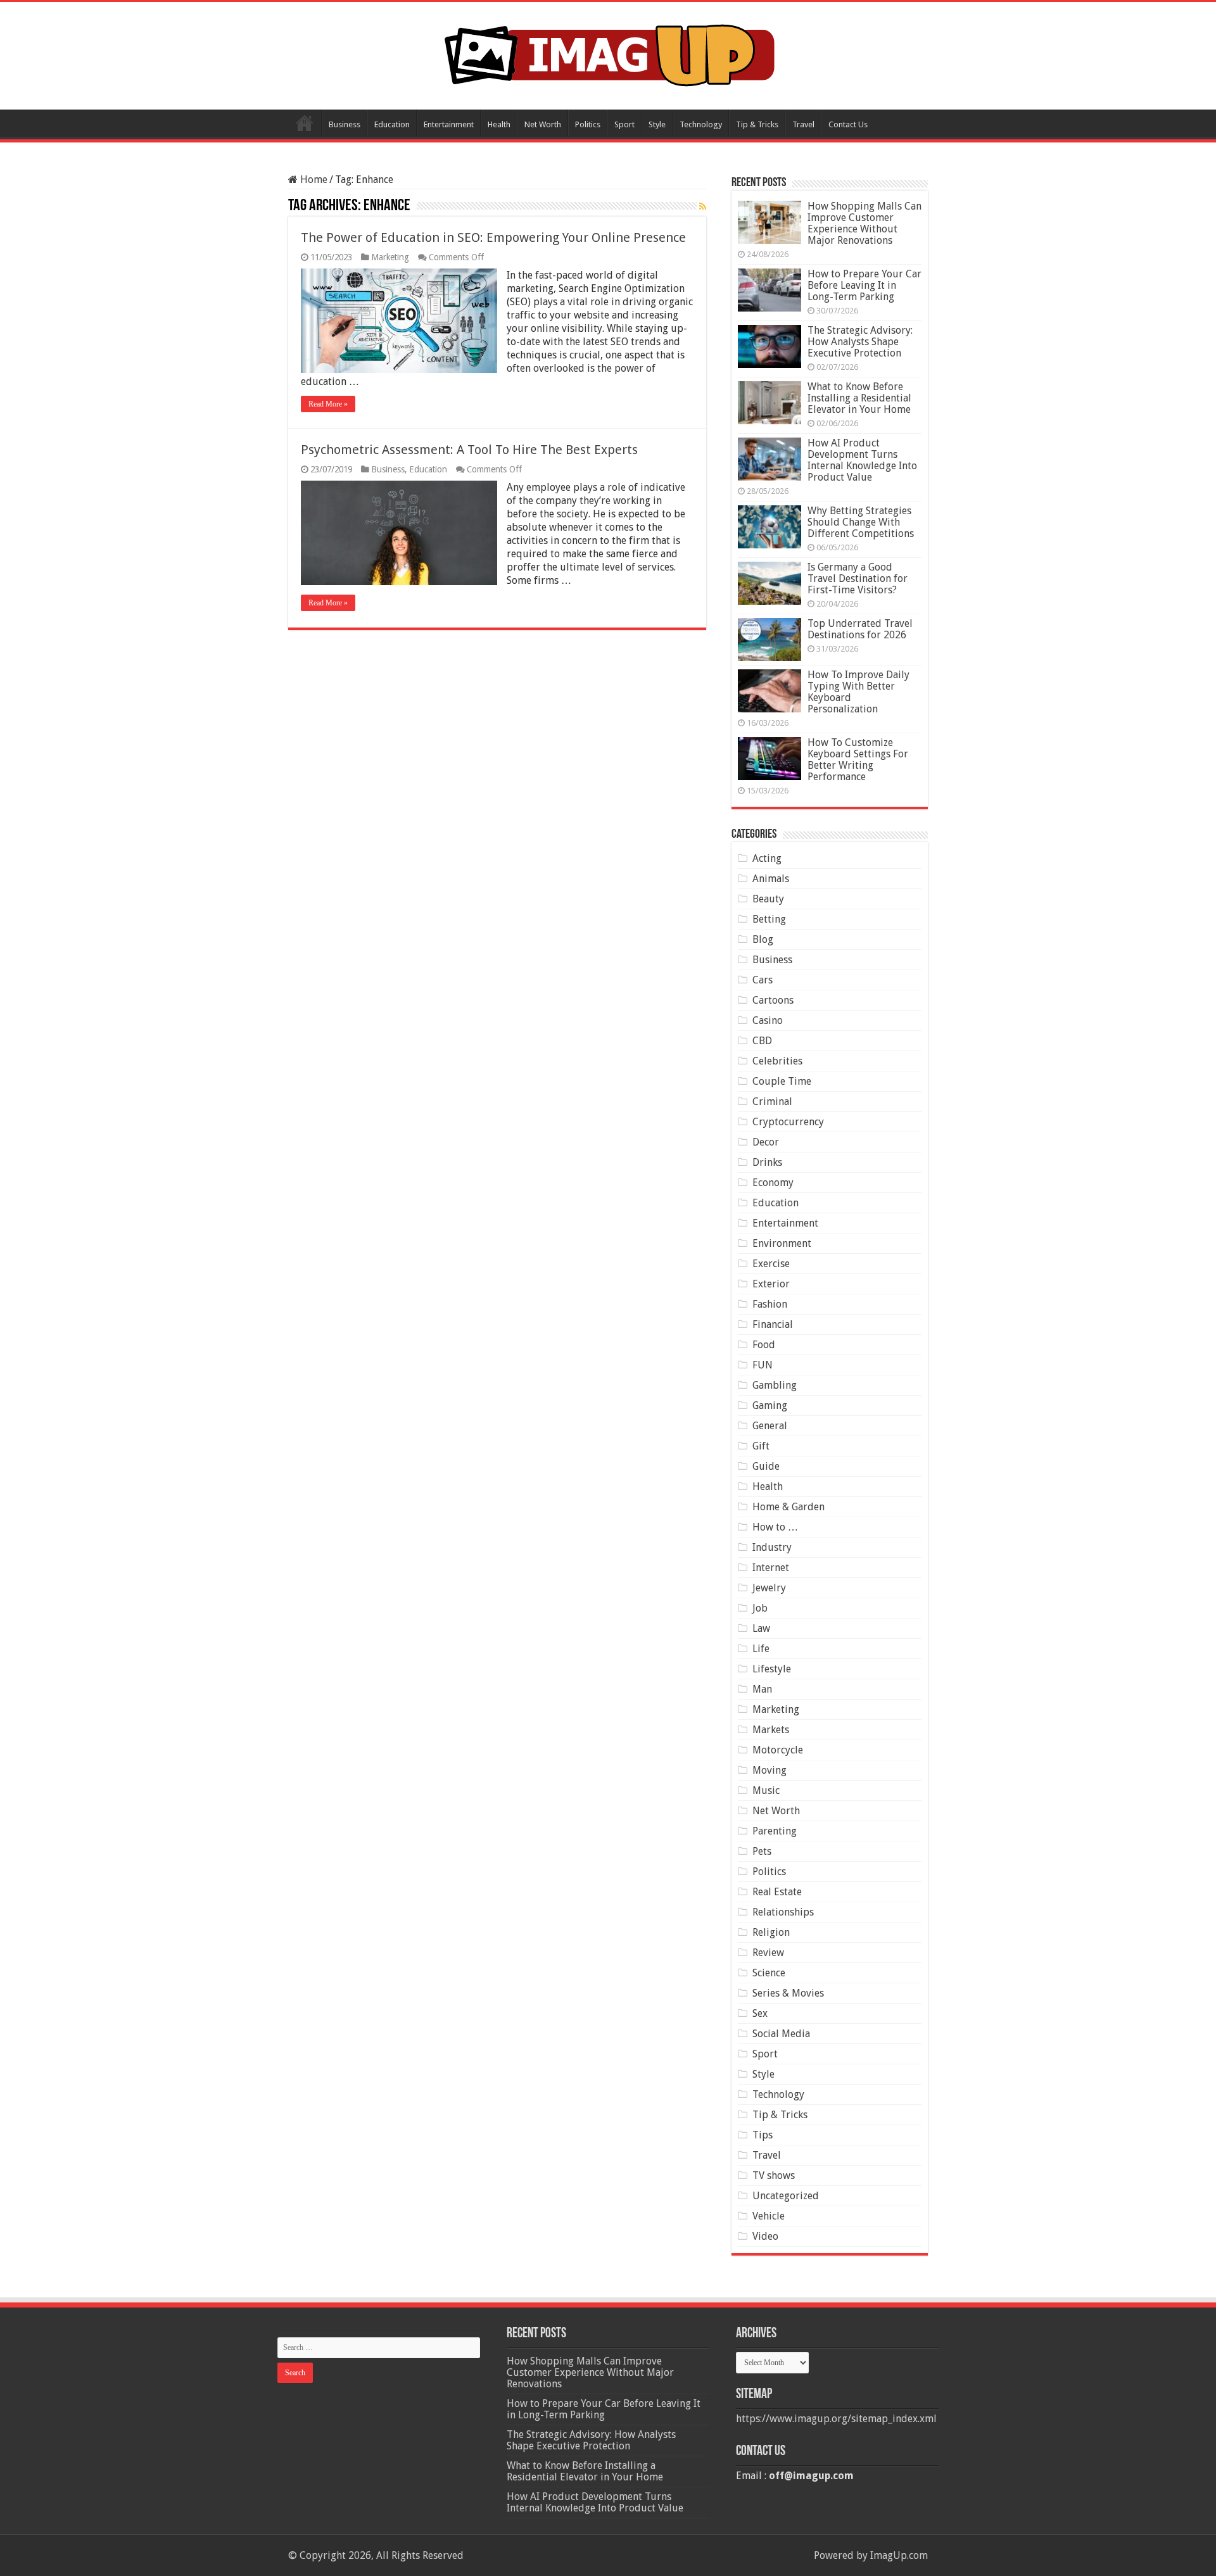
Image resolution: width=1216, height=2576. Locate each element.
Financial (773, 1324)
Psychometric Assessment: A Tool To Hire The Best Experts (469, 450)
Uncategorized (786, 2196)
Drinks (767, 1162)
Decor (766, 1142)
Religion (771, 1932)
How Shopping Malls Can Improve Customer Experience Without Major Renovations (864, 223)
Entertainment (449, 124)
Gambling (775, 1385)
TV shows (774, 2175)
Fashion (770, 1304)
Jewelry (769, 1588)
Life (761, 1649)
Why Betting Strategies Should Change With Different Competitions (861, 522)
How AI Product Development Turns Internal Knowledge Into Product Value (862, 460)
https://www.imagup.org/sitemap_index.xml (836, 2419)
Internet (771, 1568)
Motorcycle (778, 1750)
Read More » (328, 404)
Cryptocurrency (788, 1122)
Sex (760, 2013)
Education (392, 124)
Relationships (783, 1912)
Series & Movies (788, 1993)
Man (762, 1689)
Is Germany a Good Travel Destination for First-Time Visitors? (858, 578)
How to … (775, 1527)
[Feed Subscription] (703, 206)
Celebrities (777, 1061)
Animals (771, 879)
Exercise (771, 1264)
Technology (701, 124)
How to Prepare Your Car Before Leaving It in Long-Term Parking (864, 285)
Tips (763, 2135)
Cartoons (773, 1000)
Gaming (770, 1405)
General (770, 1426)
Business (345, 124)
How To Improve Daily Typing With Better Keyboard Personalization (858, 692)
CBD (762, 1041)
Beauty (768, 899)
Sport (624, 124)
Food (764, 1345)
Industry (772, 1547)
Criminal (772, 1102)
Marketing (390, 257)
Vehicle (769, 2216)
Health (499, 124)
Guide (766, 1466)
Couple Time (782, 1081)
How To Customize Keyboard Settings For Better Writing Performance (858, 760)
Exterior (771, 1284)
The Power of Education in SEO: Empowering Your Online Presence (493, 237)
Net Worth (543, 124)
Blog (763, 939)
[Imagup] (608, 53)
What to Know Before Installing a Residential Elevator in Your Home (859, 398)
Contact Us (848, 124)
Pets (762, 1851)
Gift (761, 1446)
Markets (771, 1730)
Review (768, 1953)
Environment (782, 1243)
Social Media (781, 2034)
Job (760, 1608)
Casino (768, 1020)
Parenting (775, 1831)
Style (657, 124)
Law (761, 1628)
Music (766, 1790)
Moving (769, 1770)
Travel (803, 124)
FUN (763, 1365)
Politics (588, 124)
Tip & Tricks (757, 124)
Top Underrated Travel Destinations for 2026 (860, 629)
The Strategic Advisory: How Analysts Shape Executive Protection (860, 342)
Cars (763, 980)
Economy (773, 1183)
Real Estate (777, 1892)
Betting (769, 919)
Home (305, 123)
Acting (767, 858)
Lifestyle (772, 1669)
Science (769, 1973)
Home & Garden (788, 1507)
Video (765, 2236)
